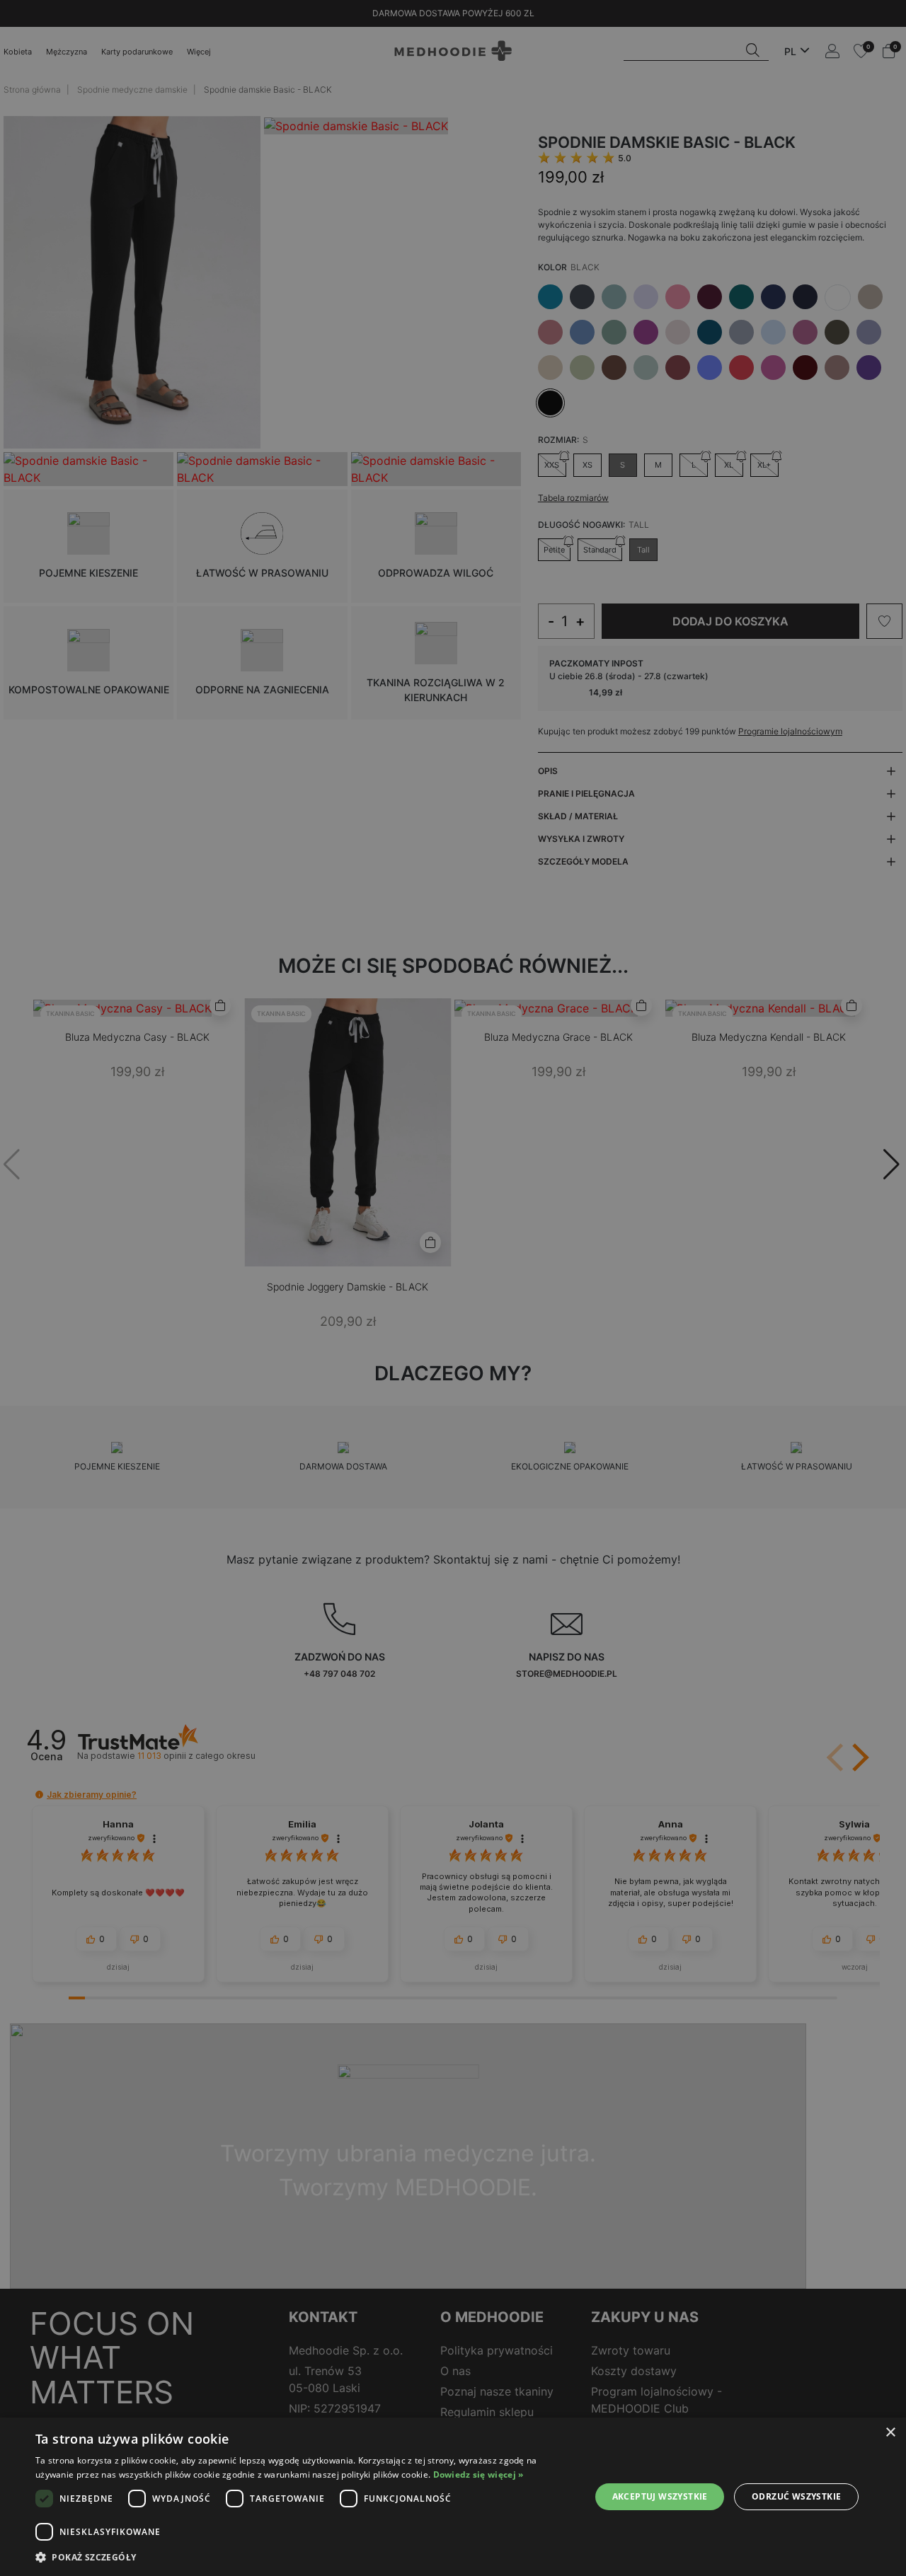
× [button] (890, 2433)
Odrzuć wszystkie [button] (796, 2496)
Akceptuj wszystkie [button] (660, 2496)
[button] (305, 2557)
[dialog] (453, 2497)
